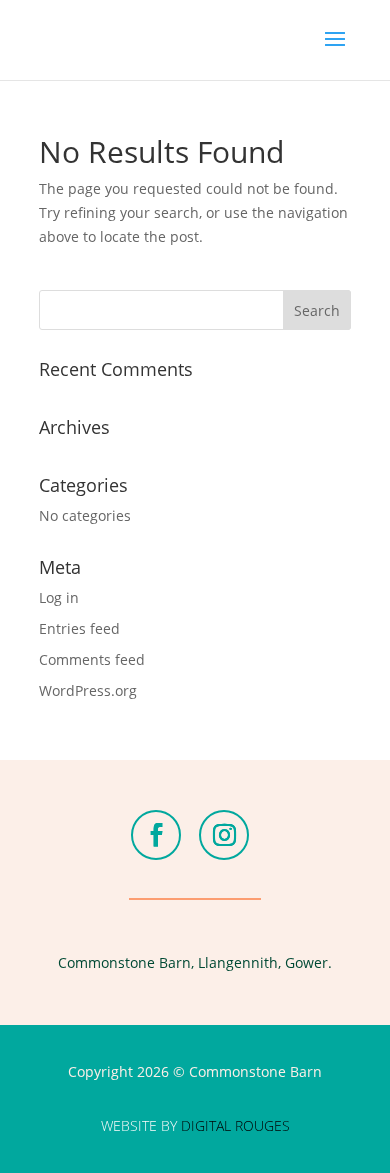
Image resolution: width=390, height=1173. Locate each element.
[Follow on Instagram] (224, 835)
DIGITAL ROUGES (235, 1125)
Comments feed (92, 659)
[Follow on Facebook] (156, 835)
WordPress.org (88, 690)
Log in (59, 597)
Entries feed (79, 628)
